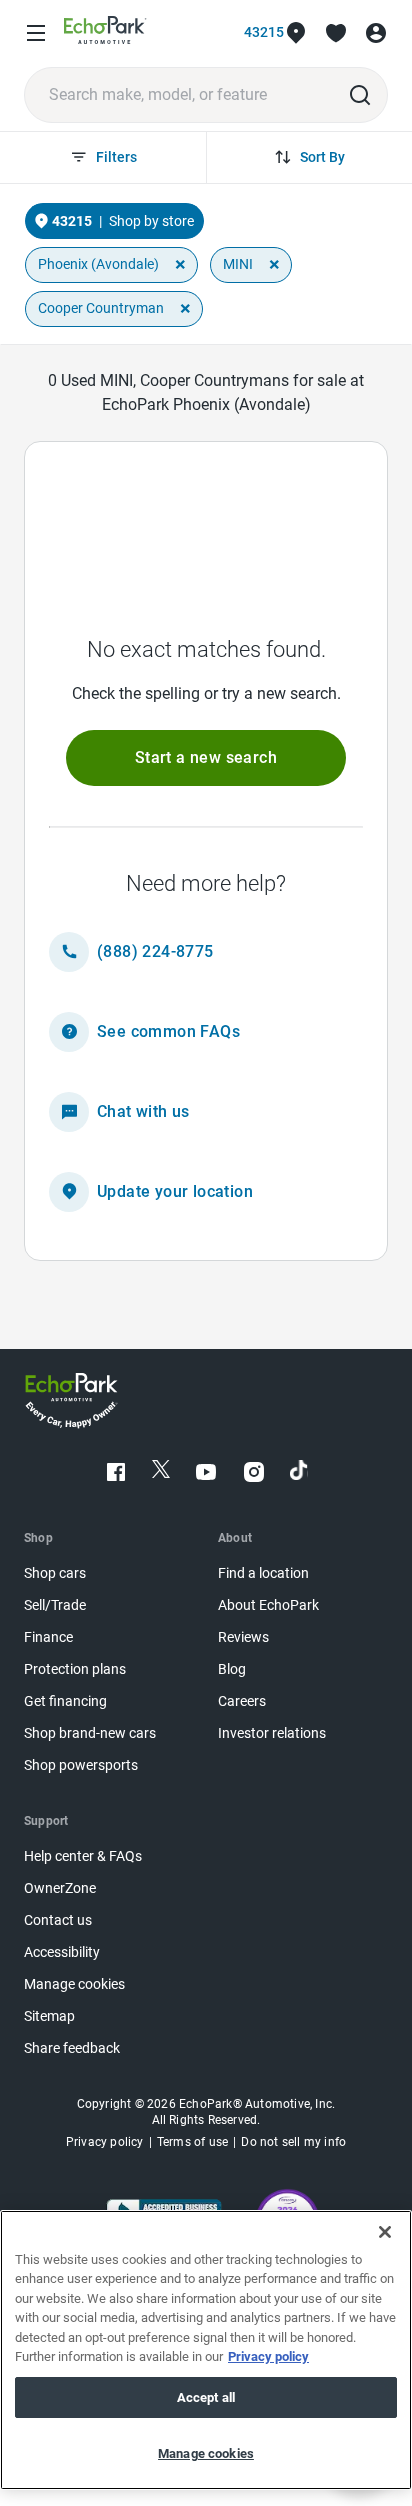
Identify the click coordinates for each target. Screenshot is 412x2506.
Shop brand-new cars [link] (90, 1733)
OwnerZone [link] (60, 1888)
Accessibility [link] (62, 1952)
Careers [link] (242, 1701)
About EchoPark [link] (268, 1605)
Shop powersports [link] (81, 1765)
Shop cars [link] (55, 1573)
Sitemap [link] (49, 2016)
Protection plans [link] (75, 1669)
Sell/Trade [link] (55, 1605)
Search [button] (360, 95)
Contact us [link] (58, 1920)
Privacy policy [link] (105, 2142)
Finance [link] (48, 1637)
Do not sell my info (293, 2142)
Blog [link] (232, 1669)
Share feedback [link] (72, 2048)
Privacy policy (268, 2356)
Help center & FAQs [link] (83, 1856)
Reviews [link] (243, 1637)
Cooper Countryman (101, 308)
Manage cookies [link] (74, 1984)
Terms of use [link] (192, 2142)
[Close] (385, 2232)
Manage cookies (206, 2453)
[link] (105, 33)
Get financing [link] (65, 1701)
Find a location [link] (263, 1573)
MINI (238, 264)
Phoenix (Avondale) (98, 264)
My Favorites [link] (336, 33)
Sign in (376, 33)
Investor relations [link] (272, 1733)
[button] (206, 758)
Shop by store (151, 221)
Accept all (206, 2397)
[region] (206, 2350)
